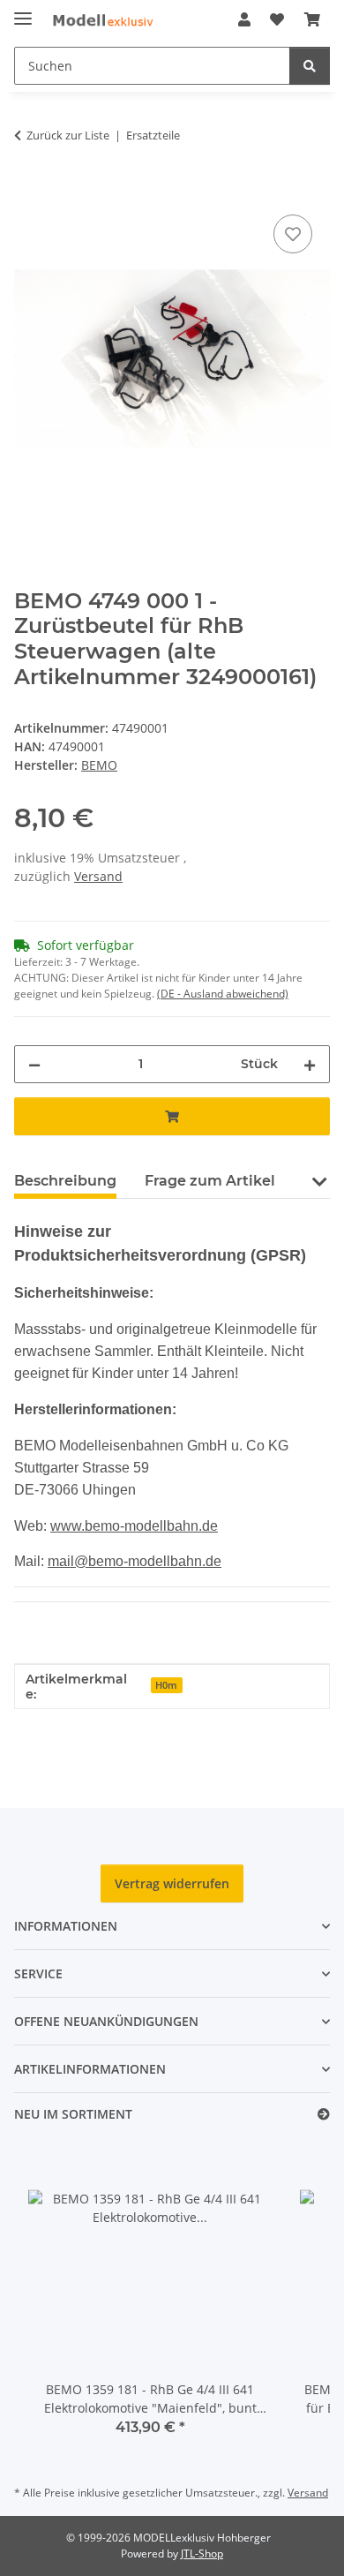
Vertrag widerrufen (172, 1883)
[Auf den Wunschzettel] (293, 234)
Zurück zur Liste (68, 135)
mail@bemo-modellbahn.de (135, 1561)
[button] (244, 19)
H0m (166, 1685)
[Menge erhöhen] (310, 1064)
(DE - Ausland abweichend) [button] (223, 994)
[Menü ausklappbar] (23, 11)
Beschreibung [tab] (65, 1181)
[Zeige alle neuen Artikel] (324, 2115)
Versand (98, 876)
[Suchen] (310, 66)
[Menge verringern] (34, 1064)
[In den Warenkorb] (28, 191)
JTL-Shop (202, 2553)
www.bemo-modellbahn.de (134, 1526)
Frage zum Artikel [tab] (210, 1181)
